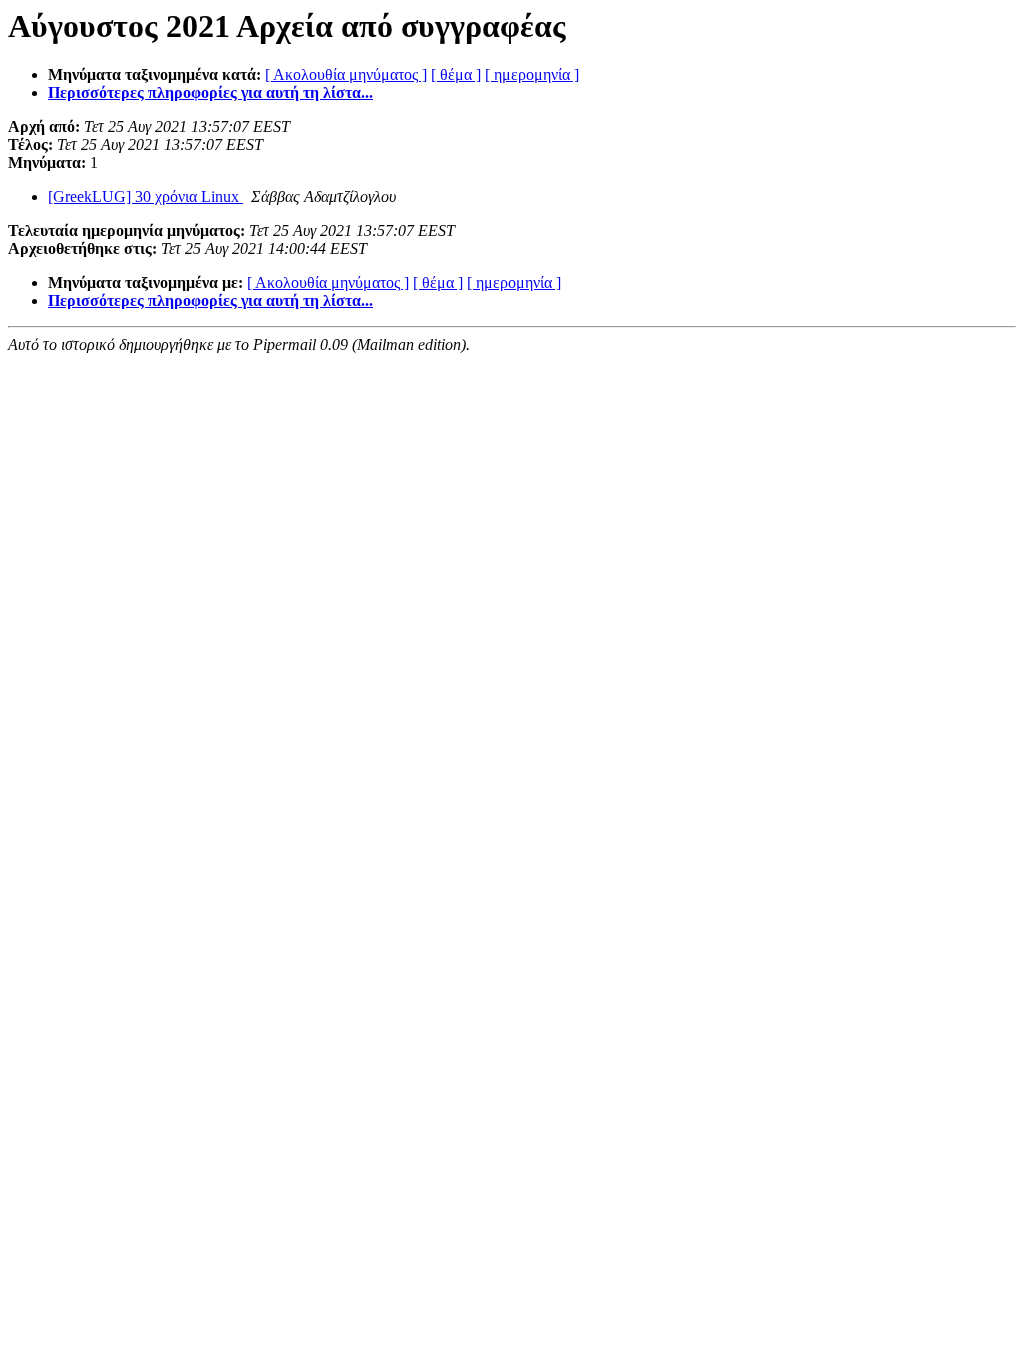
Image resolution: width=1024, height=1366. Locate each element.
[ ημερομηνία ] (532, 74)
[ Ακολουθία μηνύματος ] (346, 74)
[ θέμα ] (456, 74)
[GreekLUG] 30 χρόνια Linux (145, 196)
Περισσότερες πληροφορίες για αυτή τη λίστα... (210, 92)
